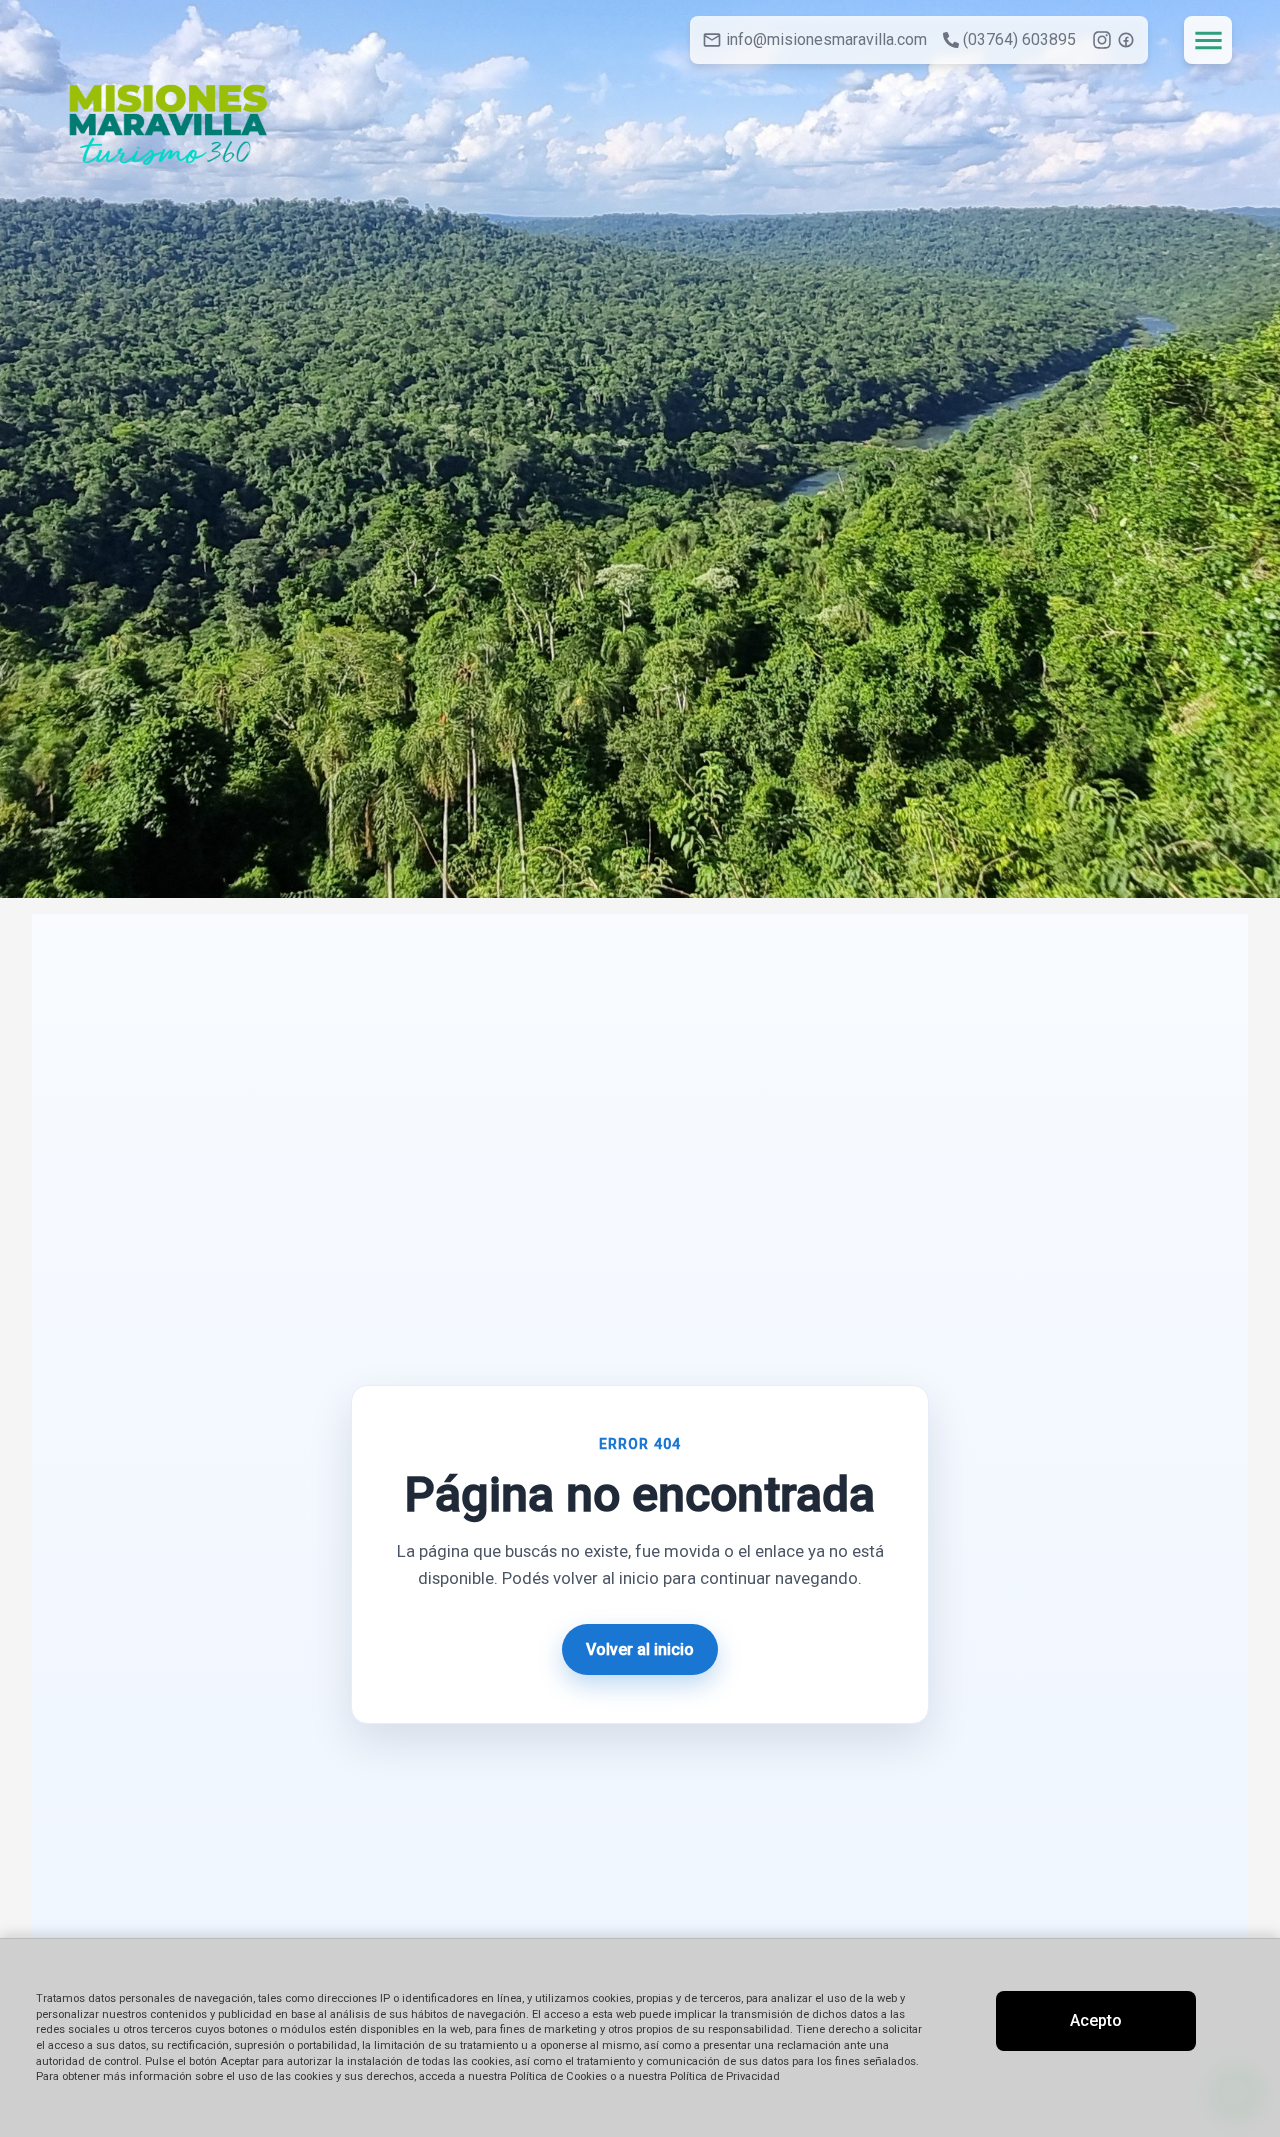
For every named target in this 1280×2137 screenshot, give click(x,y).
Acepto (1096, 2020)
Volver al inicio (640, 1649)
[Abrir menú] (1208, 40)
